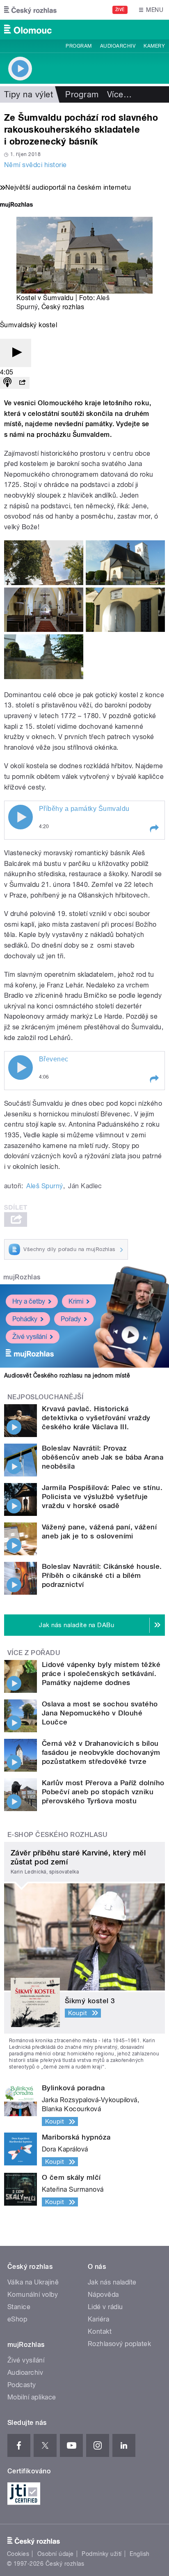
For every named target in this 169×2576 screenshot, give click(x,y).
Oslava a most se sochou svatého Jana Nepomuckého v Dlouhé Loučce (100, 1713)
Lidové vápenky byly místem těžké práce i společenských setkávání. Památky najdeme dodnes (101, 1674)
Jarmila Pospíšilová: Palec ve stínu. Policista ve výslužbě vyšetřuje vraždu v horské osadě (102, 1497)
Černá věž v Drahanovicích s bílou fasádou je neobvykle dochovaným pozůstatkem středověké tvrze (101, 1752)
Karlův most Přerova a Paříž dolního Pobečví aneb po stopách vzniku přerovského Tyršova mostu (103, 1792)
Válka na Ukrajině (33, 2282)
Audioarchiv (118, 46)
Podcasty (22, 2385)
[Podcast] (7, 383)
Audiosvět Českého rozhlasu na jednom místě (67, 1375)
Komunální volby (33, 2295)
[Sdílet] (22, 383)
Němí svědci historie (35, 165)
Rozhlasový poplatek (119, 2344)
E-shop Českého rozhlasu (57, 1835)
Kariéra (98, 2319)
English (139, 2554)
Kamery (154, 46)
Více (119, 94)
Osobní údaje (56, 2554)
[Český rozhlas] (30, 10)
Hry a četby (29, 1301)
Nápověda (103, 2295)
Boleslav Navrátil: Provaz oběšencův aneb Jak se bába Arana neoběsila (103, 1457)
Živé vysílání (30, 1337)
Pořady (71, 1319)
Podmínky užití (102, 2554)
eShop (17, 2319)
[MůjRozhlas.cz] (16, 205)
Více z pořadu (34, 1653)
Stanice (19, 2307)
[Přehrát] (16, 353)
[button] (154, 829)
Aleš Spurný (45, 1186)
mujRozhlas (22, 1277)
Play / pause (21, 817)
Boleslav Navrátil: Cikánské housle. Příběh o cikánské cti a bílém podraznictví (102, 1575)
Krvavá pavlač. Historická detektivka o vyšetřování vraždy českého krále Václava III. (96, 1418)
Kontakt (100, 2331)
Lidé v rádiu (105, 2307)
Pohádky (25, 1319)
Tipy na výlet (29, 94)
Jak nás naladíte (112, 2282)
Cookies (18, 2554)
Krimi (76, 1301)
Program (79, 46)
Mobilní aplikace (32, 2397)
